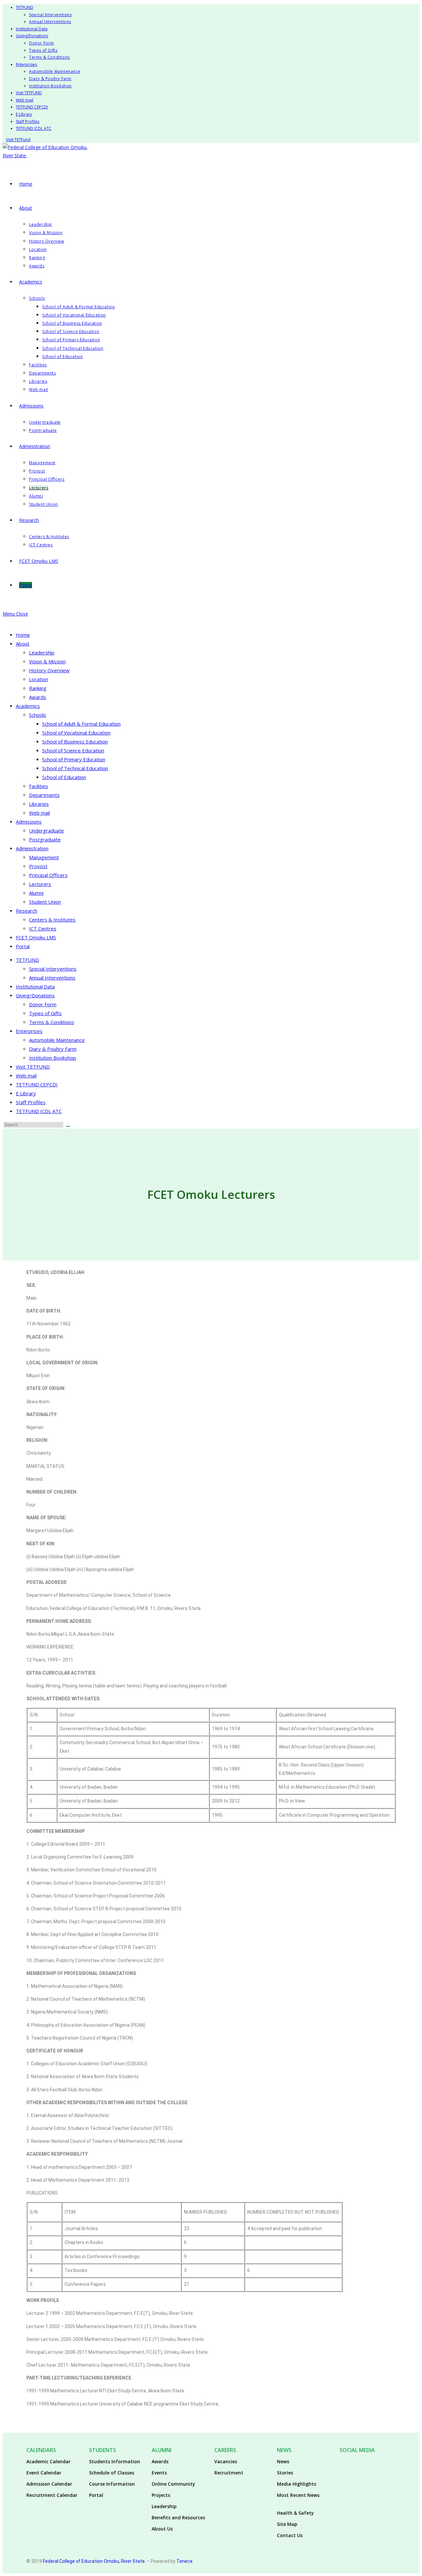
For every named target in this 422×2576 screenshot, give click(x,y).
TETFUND (25, 7)
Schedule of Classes (112, 2473)
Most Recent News (298, 2495)
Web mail (25, 100)
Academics (28, 706)
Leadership (42, 652)
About (23, 644)
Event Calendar (44, 2473)
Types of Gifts (43, 50)
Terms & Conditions (49, 57)
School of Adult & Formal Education (81, 724)
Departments (44, 795)
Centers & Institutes (52, 920)
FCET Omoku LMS (36, 937)
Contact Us (290, 2535)
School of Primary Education (74, 759)
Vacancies (226, 2461)
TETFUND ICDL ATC (34, 128)
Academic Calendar (48, 2461)
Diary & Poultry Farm (50, 79)
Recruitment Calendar (52, 2495)
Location (39, 679)
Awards (38, 697)
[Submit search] (68, 1126)
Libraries (39, 804)
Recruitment (229, 2473)
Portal (23, 946)
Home (23, 635)
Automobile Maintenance (55, 71)
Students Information (115, 2461)
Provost (38, 866)
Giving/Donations (32, 36)
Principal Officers (48, 875)
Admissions (29, 822)
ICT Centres (43, 928)
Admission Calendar (49, 2484)
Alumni (36, 893)
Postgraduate (45, 839)
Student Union (45, 902)
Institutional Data (32, 29)
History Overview (49, 670)
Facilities (39, 786)
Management (44, 857)
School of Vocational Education (76, 733)
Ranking (38, 688)
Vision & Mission (47, 661)
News (283, 2461)
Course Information (112, 2484)
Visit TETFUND (29, 93)
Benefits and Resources (178, 2517)
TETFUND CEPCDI (32, 107)
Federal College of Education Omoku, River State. (94, 2561)
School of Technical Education (75, 768)
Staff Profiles (28, 121)
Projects (161, 2495)
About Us (162, 2529)
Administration (32, 848)
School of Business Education (75, 742)
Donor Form (42, 43)
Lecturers (40, 884)
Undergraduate (46, 831)
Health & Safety (295, 2513)
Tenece (184, 2561)
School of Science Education (73, 750)
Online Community (173, 2484)
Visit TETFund (18, 140)
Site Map (287, 2524)
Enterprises (26, 64)
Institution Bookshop (50, 86)
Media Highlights (297, 2484)
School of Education (64, 777)
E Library (24, 114)
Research (27, 911)
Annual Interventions (50, 22)
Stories (285, 2473)
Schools (38, 715)
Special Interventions (50, 15)
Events (159, 2473)
